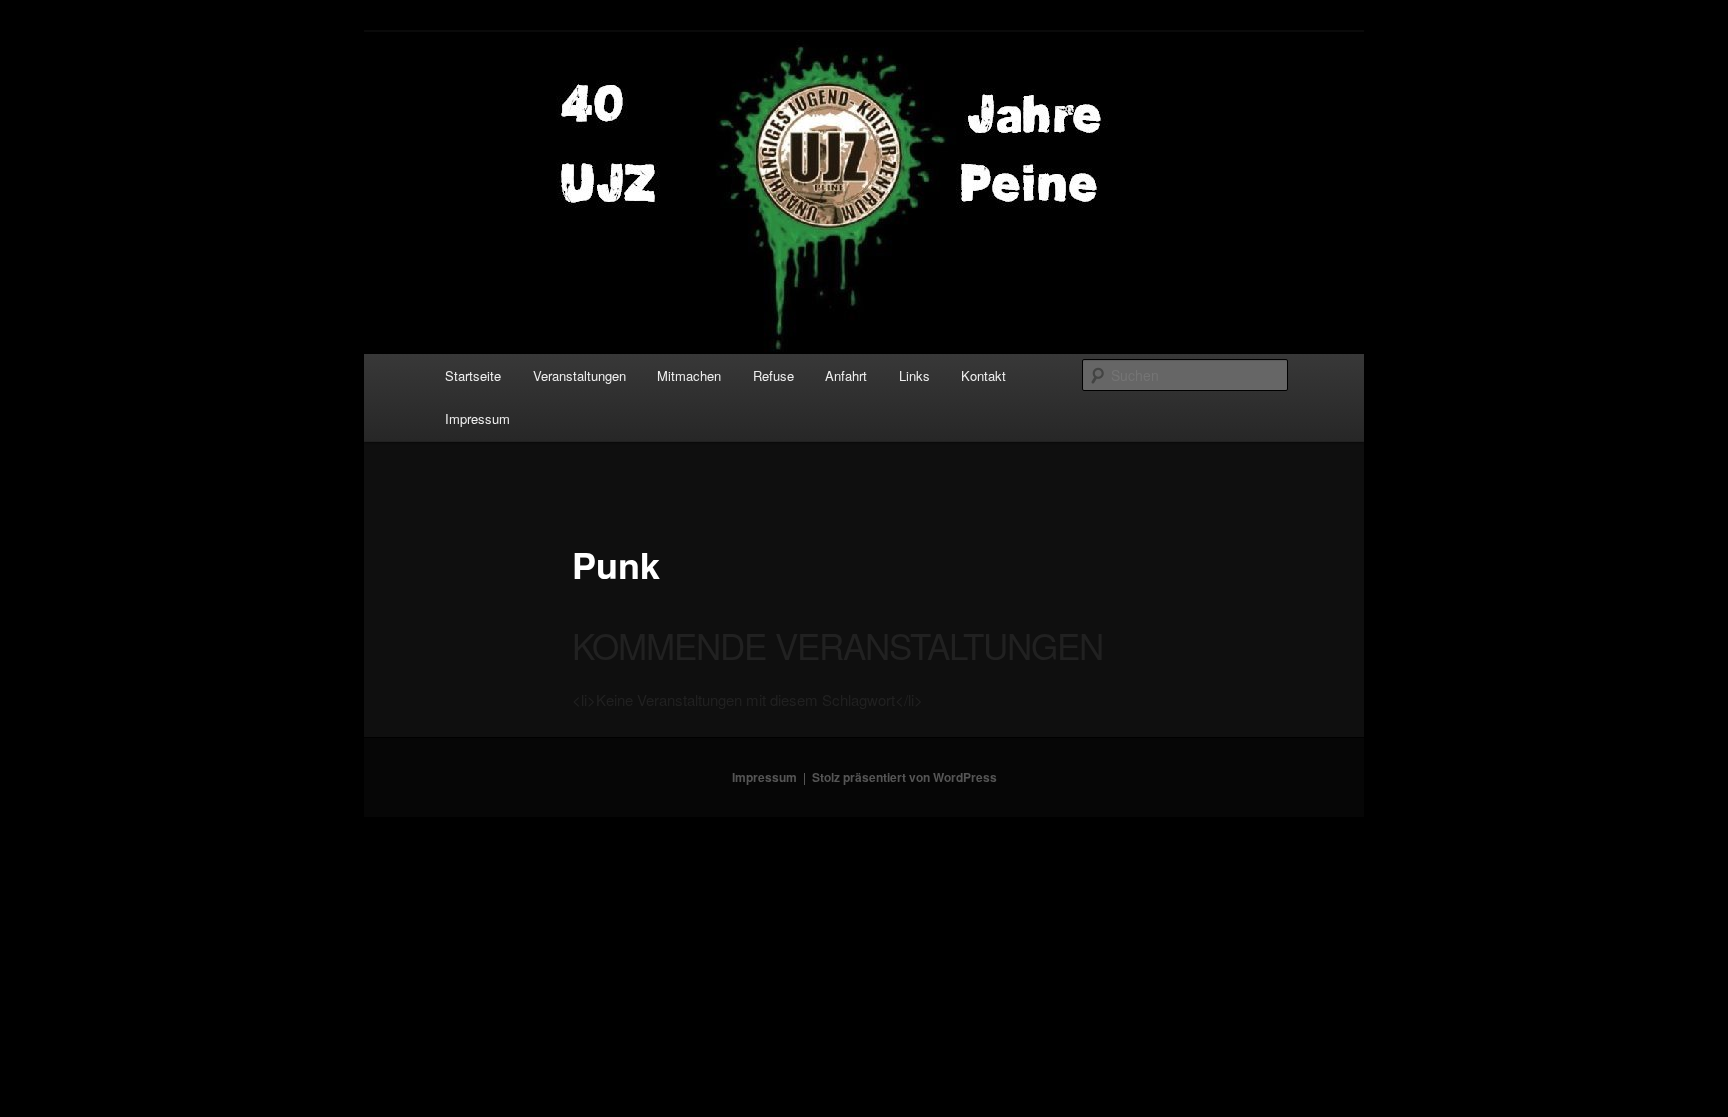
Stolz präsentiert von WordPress (904, 777)
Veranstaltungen (579, 375)
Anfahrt (846, 375)
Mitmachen (689, 375)
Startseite (473, 375)
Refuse (773, 375)
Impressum (477, 418)
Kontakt (983, 375)
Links (914, 375)
